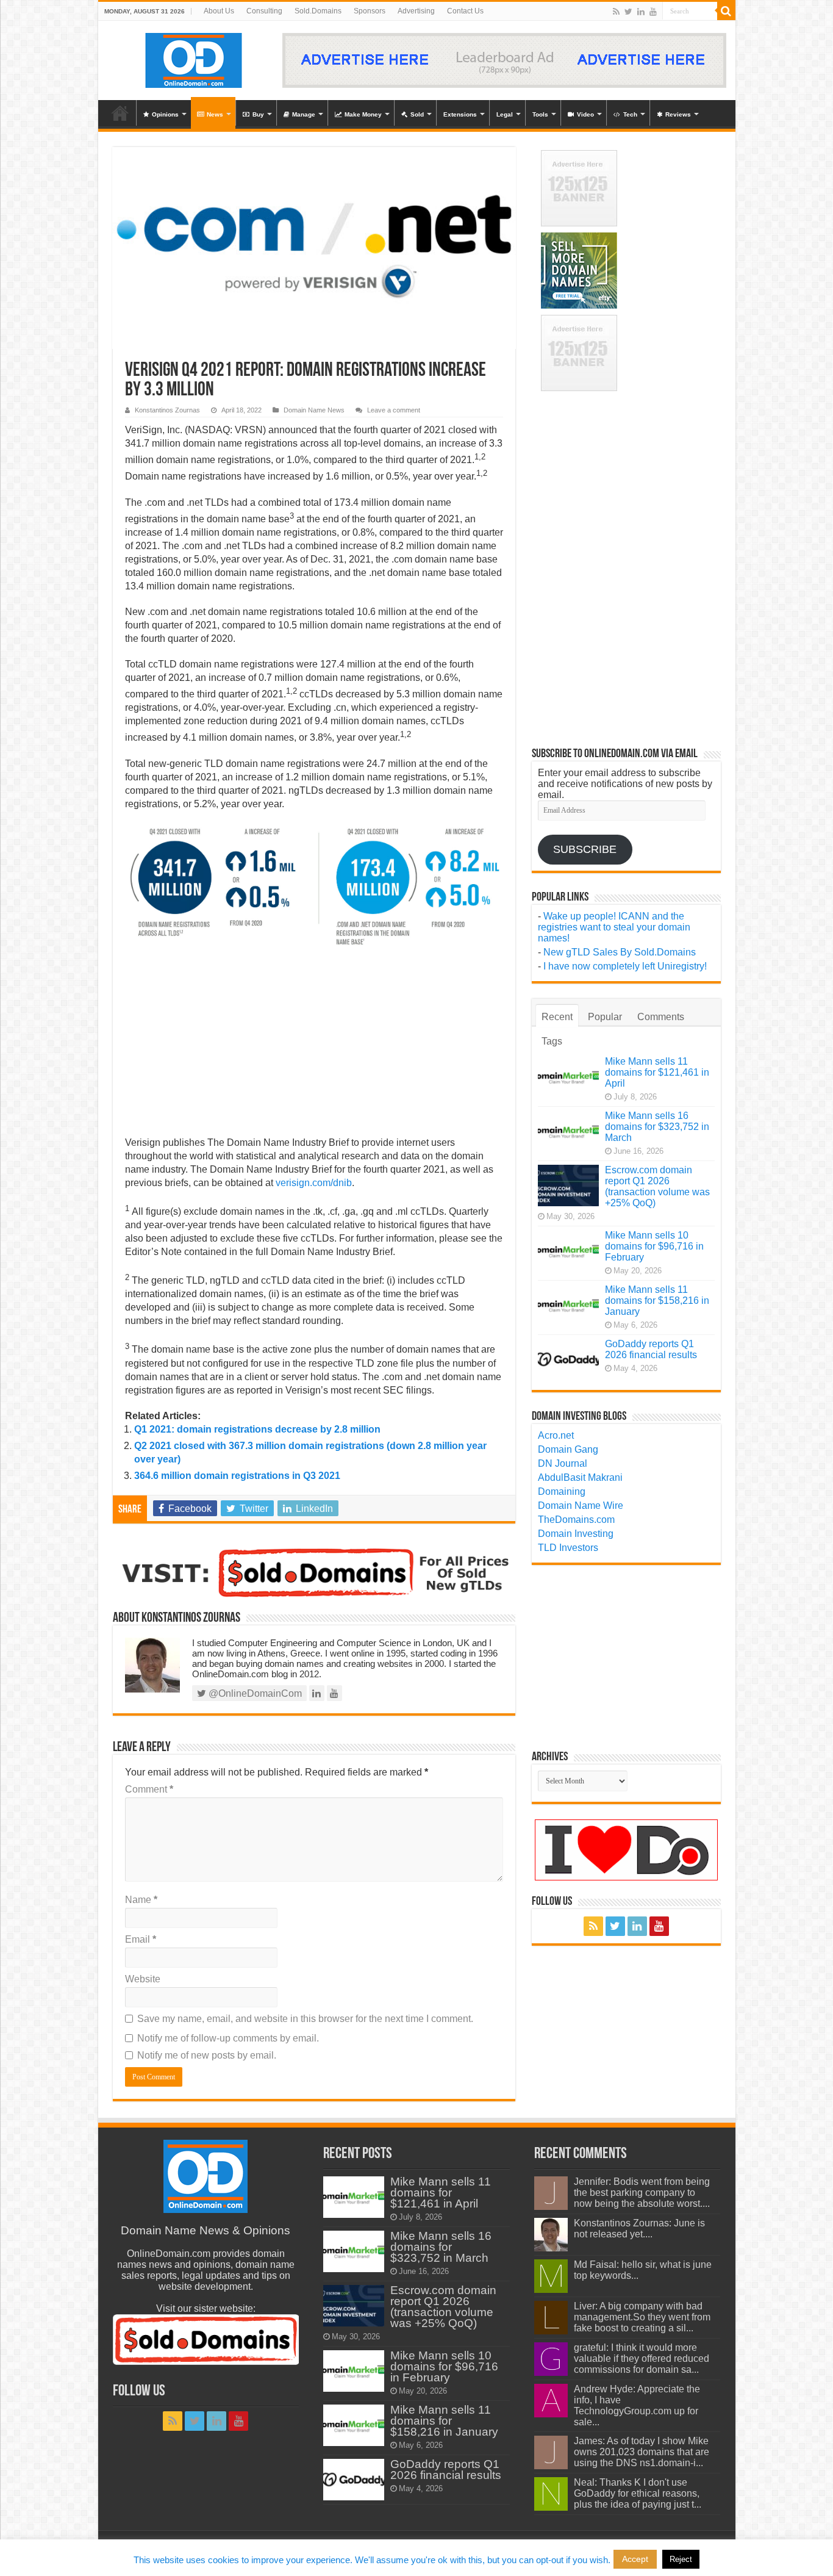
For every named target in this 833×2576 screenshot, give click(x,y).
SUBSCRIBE (585, 849)
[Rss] (616, 12)
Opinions (165, 114)
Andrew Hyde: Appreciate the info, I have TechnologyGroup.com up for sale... (637, 2405)
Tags (552, 1041)
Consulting (264, 11)
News (215, 114)
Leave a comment (394, 410)
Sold (417, 114)
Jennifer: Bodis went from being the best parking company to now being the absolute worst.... (642, 2193)
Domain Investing (576, 1534)
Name (141, 1900)
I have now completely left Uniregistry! (625, 966)
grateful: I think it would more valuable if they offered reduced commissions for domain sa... (642, 2358)
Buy (258, 114)
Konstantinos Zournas (167, 410)
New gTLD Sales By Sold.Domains (620, 952)
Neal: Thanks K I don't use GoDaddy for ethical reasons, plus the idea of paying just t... (638, 2493)
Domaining (562, 1491)
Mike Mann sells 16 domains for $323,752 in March (657, 1127)
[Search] (726, 11)
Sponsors (370, 11)
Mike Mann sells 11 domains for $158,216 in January (657, 1301)
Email (141, 1939)
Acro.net (556, 1435)
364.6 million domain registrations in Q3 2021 (237, 1476)
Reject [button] (681, 2559)
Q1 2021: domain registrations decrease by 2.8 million (257, 1429)
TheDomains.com (576, 1520)
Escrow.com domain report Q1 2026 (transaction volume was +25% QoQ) (657, 1186)
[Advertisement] (314, 1046)
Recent (557, 1017)
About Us (219, 11)
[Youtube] (653, 12)
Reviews (678, 114)
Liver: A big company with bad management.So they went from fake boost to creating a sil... (642, 2317)
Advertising (416, 11)
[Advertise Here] (504, 59)
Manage (304, 114)
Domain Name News (314, 410)
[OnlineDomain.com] (194, 58)
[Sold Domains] (314, 1572)
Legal (505, 114)
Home (120, 113)
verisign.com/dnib (314, 1183)
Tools (540, 114)
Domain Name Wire (581, 1506)
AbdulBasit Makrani (580, 1477)
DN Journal (563, 1463)
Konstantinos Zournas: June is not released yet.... (639, 2229)
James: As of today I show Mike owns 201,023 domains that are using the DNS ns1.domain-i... (642, 2452)
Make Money (363, 114)
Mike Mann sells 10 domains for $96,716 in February (654, 1246)
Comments (661, 1017)
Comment (149, 1789)
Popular (605, 1017)
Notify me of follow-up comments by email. (228, 2038)
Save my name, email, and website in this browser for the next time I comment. (305, 2019)
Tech (630, 114)
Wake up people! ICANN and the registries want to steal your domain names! (614, 927)
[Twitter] (628, 12)
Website (143, 1979)
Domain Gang (568, 1449)
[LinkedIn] (641, 12)
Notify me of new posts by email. (207, 2055)
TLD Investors (568, 1548)
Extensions (460, 114)
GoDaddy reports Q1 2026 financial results (651, 1349)
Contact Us (465, 11)
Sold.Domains (318, 11)
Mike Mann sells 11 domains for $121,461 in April (657, 1072)
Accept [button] (635, 2559)
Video (585, 114)
